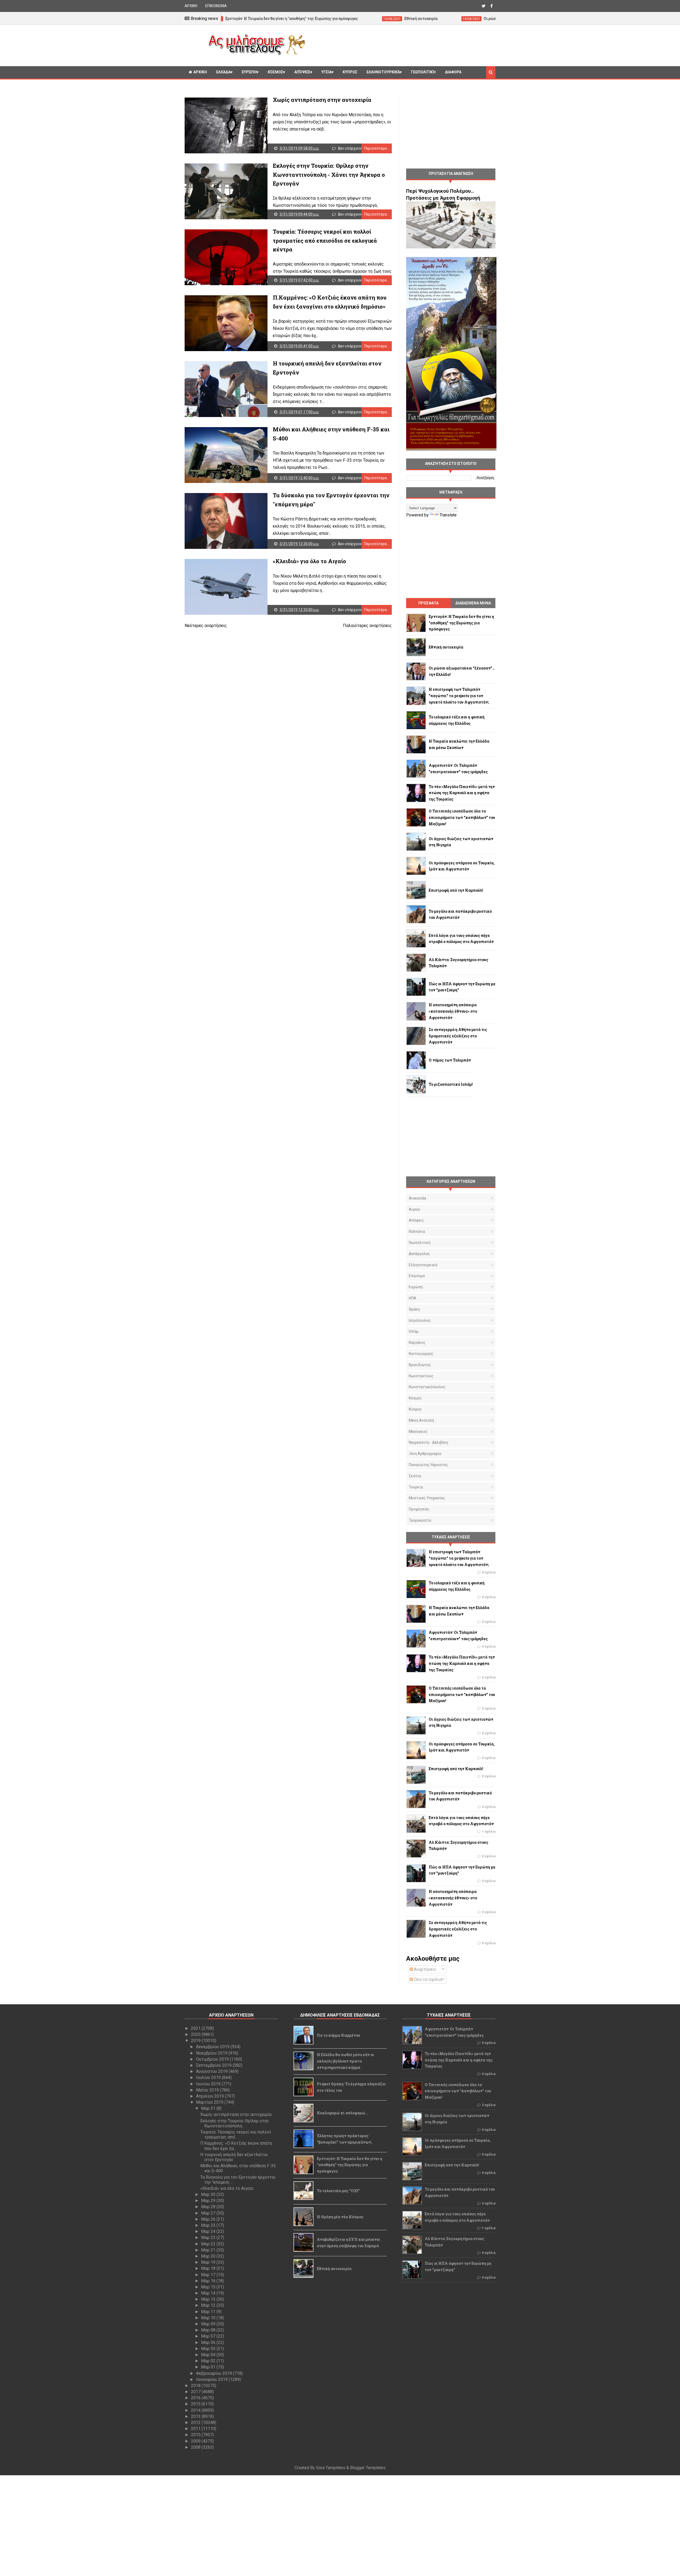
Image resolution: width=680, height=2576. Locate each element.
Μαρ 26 (209, 2219)
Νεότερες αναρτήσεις (206, 626)
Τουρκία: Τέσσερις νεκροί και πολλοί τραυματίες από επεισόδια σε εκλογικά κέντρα (325, 240)
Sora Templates (331, 2468)
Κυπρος (350, 72)
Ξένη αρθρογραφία (425, 1454)
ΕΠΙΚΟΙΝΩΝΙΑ (216, 6)
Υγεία (326, 72)
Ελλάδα (223, 72)
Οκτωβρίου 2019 (213, 2059)
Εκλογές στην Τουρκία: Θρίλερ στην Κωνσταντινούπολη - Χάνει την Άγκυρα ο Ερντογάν (329, 174)
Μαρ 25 (209, 2225)
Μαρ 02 (209, 2361)
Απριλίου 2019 (211, 2096)
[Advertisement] (402, 45)
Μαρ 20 (209, 2256)
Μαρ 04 (209, 2355)
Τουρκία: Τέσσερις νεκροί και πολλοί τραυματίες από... (236, 2135)
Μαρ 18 (209, 2268)
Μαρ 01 (209, 2367)
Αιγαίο (415, 1209)
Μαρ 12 (209, 2305)
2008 (196, 2447)
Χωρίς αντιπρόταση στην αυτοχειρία (322, 100)
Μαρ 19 (209, 2262)
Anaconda (417, 1198)
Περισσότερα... (377, 148)
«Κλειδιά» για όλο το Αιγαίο (309, 561)
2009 (196, 2441)
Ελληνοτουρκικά (383, 72)
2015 (196, 2404)
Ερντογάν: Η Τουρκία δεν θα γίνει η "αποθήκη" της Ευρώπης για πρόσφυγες (350, 2165)
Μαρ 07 (209, 2336)
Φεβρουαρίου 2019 (214, 2373)
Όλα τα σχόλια (427, 1979)
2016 (196, 2398)
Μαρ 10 (209, 2318)
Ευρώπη (249, 72)
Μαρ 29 (209, 2201)
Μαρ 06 (209, 2343)
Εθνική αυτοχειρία (334, 2269)
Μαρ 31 (209, 2108)
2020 (196, 2034)
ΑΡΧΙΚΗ (191, 6)
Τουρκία (416, 1487)
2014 (196, 2410)
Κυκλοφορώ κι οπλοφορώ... (343, 2113)
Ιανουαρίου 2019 (212, 2379)
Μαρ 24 (209, 2231)
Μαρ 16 (209, 2281)
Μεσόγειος (418, 1432)
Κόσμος (275, 72)
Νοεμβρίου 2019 (212, 2053)
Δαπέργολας (419, 1254)
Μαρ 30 (209, 2194)
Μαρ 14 (209, 2293)
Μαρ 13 (209, 2299)
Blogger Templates (368, 2468)
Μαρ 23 (209, 2238)
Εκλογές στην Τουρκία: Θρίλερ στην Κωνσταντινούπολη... (235, 2123)
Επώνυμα (417, 1276)
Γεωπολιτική (423, 72)
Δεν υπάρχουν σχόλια (356, 148)
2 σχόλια (489, 1708)
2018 (196, 2386)
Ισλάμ (414, 1331)
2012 (196, 2423)
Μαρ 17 (209, 2275)
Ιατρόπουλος (420, 1320)
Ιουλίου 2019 (209, 2078)
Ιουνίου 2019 (209, 2084)
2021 (196, 2028)
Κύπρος (415, 1409)
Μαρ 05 (209, 2349)
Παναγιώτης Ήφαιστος (428, 1465)
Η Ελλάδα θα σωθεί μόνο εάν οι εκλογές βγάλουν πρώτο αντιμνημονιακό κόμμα (345, 2061)
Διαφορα (453, 72)
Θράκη (414, 1309)
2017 (196, 2392)
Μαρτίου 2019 (210, 2102)
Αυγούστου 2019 (212, 2071)
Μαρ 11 (209, 2312)
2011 (196, 2429)
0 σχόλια (489, 1572)
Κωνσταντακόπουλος (427, 1387)
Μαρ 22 (209, 2244)
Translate (448, 515)
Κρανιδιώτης (420, 1365)
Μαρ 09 (209, 2324)
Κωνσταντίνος (421, 1376)
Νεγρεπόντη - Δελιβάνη (428, 1442)
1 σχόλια (489, 1832)
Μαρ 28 (209, 2207)
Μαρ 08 (209, 2330)
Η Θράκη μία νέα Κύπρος (340, 2217)
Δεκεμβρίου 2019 (213, 2047)
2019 (196, 2041)
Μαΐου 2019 (208, 2090)
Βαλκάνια (417, 1231)
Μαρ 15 (209, 2287)
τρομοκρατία (420, 1520)
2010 (196, 2435)
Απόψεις (302, 72)
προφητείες (419, 1509)
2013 (196, 2416)
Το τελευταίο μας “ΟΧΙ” (338, 2191)
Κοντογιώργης (421, 1354)
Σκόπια (415, 1476)
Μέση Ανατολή (421, 1420)
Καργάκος (417, 1342)
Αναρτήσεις (425, 1969)
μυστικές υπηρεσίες (427, 1498)
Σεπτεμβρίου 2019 (214, 2065)
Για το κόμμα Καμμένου (339, 2035)
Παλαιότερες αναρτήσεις (367, 626)
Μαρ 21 (209, 2250)
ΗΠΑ (413, 1298)
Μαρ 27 (209, 2213)
